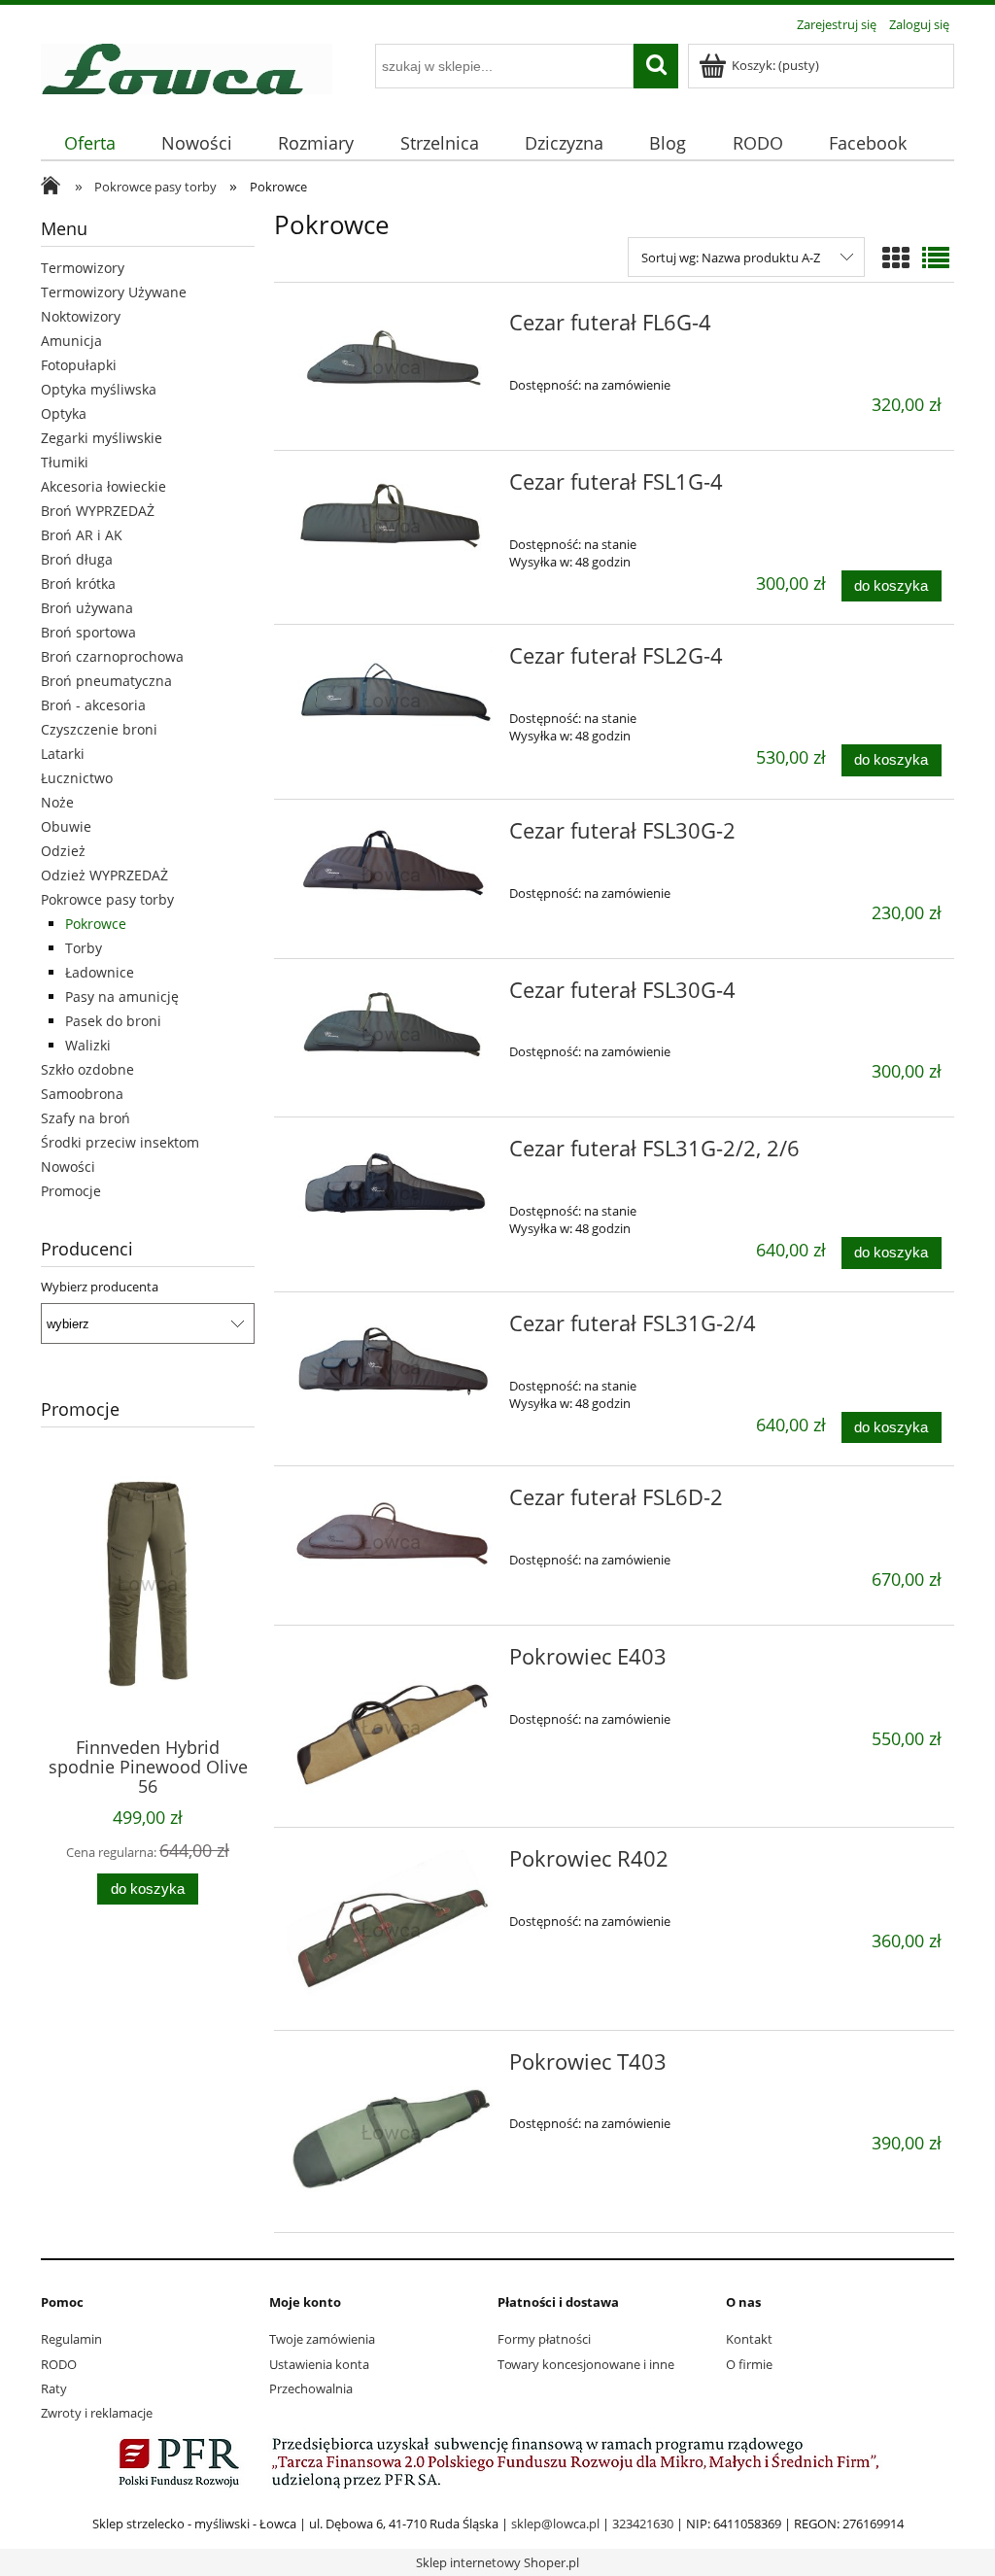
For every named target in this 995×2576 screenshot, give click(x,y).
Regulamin (71, 2339)
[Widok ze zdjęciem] (896, 258)
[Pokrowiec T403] (391, 2131)
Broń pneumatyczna (106, 681)
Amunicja (71, 341)
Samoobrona (82, 1094)
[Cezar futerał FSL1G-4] (391, 526)
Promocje (71, 1191)
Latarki (63, 754)
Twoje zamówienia (322, 2339)
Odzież (63, 851)
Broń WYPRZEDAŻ (98, 511)
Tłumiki (65, 462)
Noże (57, 802)
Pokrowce (96, 924)
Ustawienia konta (319, 2364)
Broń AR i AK (82, 535)
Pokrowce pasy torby (107, 899)
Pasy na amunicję (122, 996)
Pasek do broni (113, 1021)
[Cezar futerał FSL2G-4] (391, 700)
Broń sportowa (88, 632)
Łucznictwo (77, 778)
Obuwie (66, 826)
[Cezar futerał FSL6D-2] (391, 1541)
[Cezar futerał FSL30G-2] (391, 875)
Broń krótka (78, 584)
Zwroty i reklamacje (97, 2413)
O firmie (749, 2364)
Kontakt (749, 2339)
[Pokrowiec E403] (391, 1726)
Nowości (68, 1167)
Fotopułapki (79, 365)
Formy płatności (544, 2339)
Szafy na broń (86, 1118)
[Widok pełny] (936, 258)
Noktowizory (81, 316)
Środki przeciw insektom (120, 1142)
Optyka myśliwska (99, 389)
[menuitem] (89, 143)
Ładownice (100, 972)
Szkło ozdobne (87, 1069)
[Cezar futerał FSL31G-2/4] (391, 1367)
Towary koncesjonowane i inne (586, 2364)
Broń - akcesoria (93, 705)
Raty (54, 2388)
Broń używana (87, 608)
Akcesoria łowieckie (103, 486)
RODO (59, 2364)
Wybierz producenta (100, 1287)
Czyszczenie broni (99, 729)
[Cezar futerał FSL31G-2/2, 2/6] (391, 1192)
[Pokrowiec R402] (391, 1928)
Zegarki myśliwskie (102, 438)
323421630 (643, 2524)
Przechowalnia (311, 2388)
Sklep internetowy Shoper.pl (497, 2562)
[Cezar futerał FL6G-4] (391, 366)
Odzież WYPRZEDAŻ (104, 875)
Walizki (88, 1045)
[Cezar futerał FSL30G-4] (391, 1034)
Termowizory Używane (114, 292)
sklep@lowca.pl (555, 2524)
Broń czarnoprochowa (112, 656)
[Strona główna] (187, 66)
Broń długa (77, 559)
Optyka (64, 413)
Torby (84, 948)
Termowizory (83, 268)
